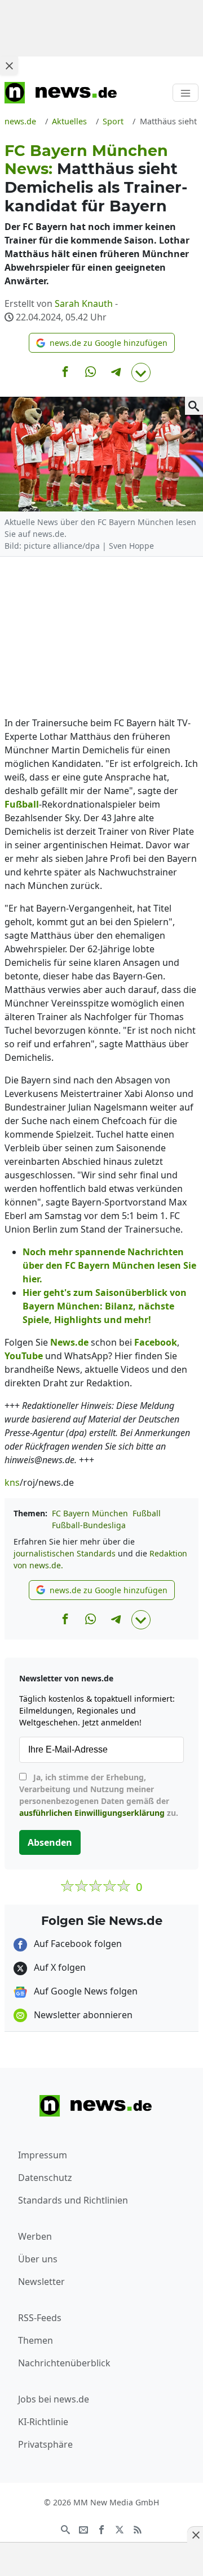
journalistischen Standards (65, 1553)
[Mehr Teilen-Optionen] (141, 372)
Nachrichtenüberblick (64, 2363)
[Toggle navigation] (186, 93)
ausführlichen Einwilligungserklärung (92, 1813)
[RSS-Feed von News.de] (138, 2529)
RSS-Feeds (40, 2318)
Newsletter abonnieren (82, 2015)
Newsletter (41, 2282)
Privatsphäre (45, 2444)
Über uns (38, 2259)
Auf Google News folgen (85, 1991)
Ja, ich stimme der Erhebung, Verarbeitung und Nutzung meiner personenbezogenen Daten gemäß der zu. (99, 1795)
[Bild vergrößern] (194, 406)
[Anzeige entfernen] (195, 2535)
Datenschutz (45, 2178)
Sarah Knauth (84, 303)
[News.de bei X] (120, 2529)
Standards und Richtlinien (73, 2200)
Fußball (147, 1513)
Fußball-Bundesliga (89, 1525)
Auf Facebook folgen (77, 1944)
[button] (102, 343)
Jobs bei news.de (54, 2399)
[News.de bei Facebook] (101, 2529)
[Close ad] (9, 66)
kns (12, 1482)
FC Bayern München (90, 1513)
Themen (36, 2340)
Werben (35, 2236)
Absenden (50, 1842)
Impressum (43, 2155)
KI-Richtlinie (43, 2422)
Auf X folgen (59, 1967)
